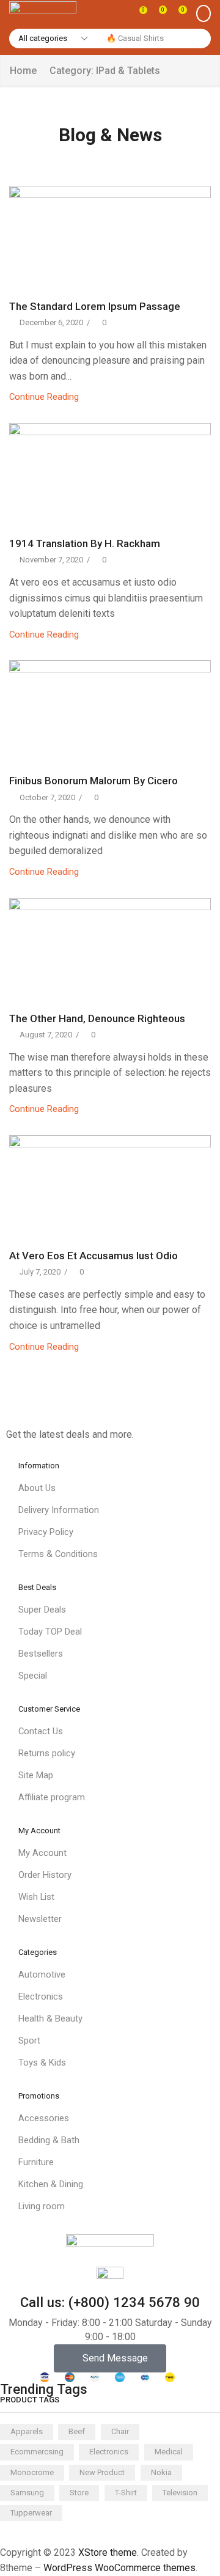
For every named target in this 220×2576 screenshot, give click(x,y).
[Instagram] (49, 1410)
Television (180, 2493)
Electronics (109, 2452)
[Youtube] (90, 1410)
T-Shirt (126, 2493)
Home (23, 71)
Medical (169, 2452)
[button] (139, 13)
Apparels (27, 2431)
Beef (77, 2431)
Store (79, 2493)
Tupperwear (31, 2513)
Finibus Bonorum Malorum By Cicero (94, 781)
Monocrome (32, 2472)
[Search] (199, 39)
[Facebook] (9, 1410)
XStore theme (108, 2552)
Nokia (161, 2472)
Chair (120, 2431)
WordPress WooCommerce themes (119, 2568)
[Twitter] (29, 1410)
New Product (102, 2472)
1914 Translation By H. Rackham (85, 543)
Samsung (27, 2493)
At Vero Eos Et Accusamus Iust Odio (94, 1256)
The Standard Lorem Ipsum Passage (95, 306)
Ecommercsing (37, 2452)
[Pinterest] (69, 1410)
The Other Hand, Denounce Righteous (97, 1018)
